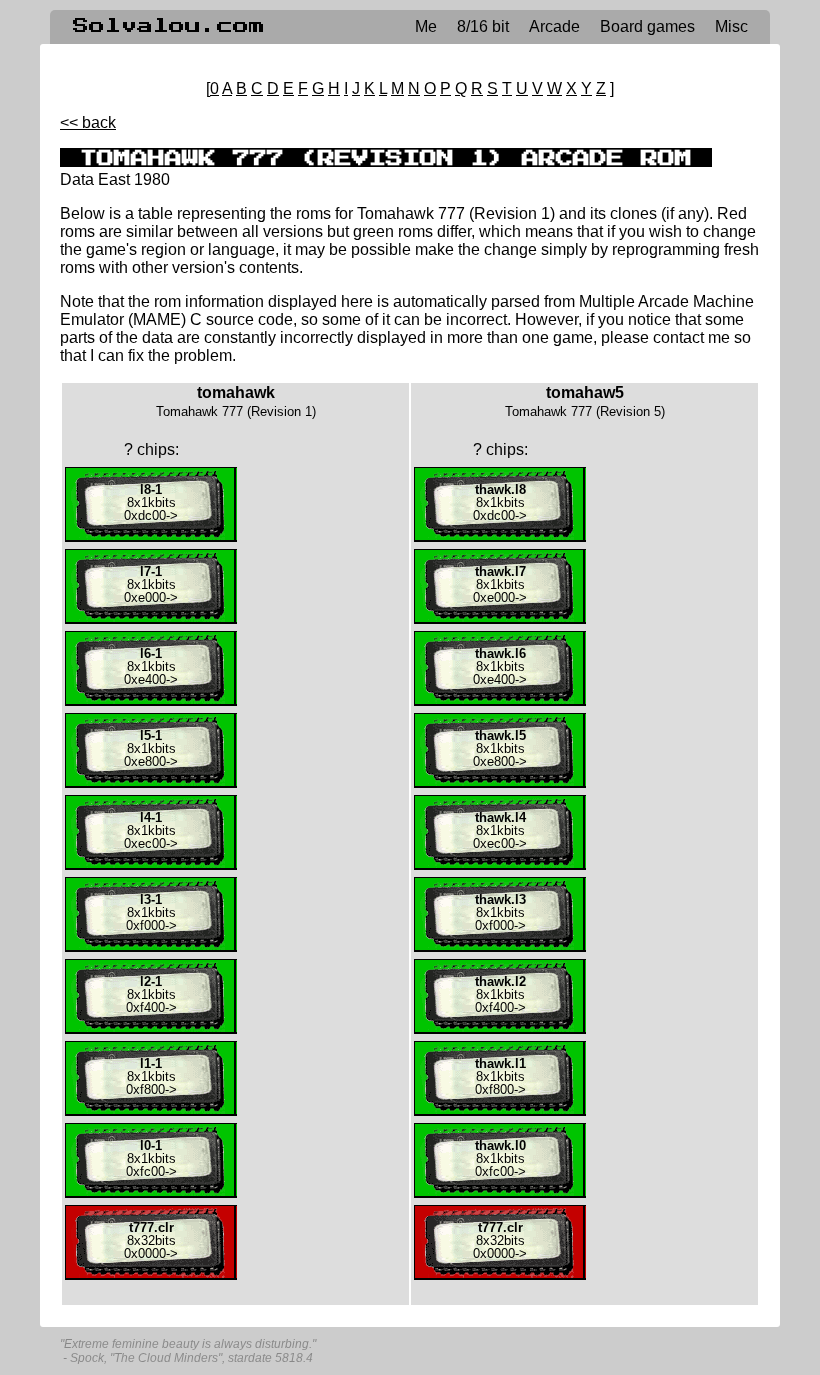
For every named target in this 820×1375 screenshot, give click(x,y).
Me (426, 26)
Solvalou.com (169, 26)
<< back (88, 122)
